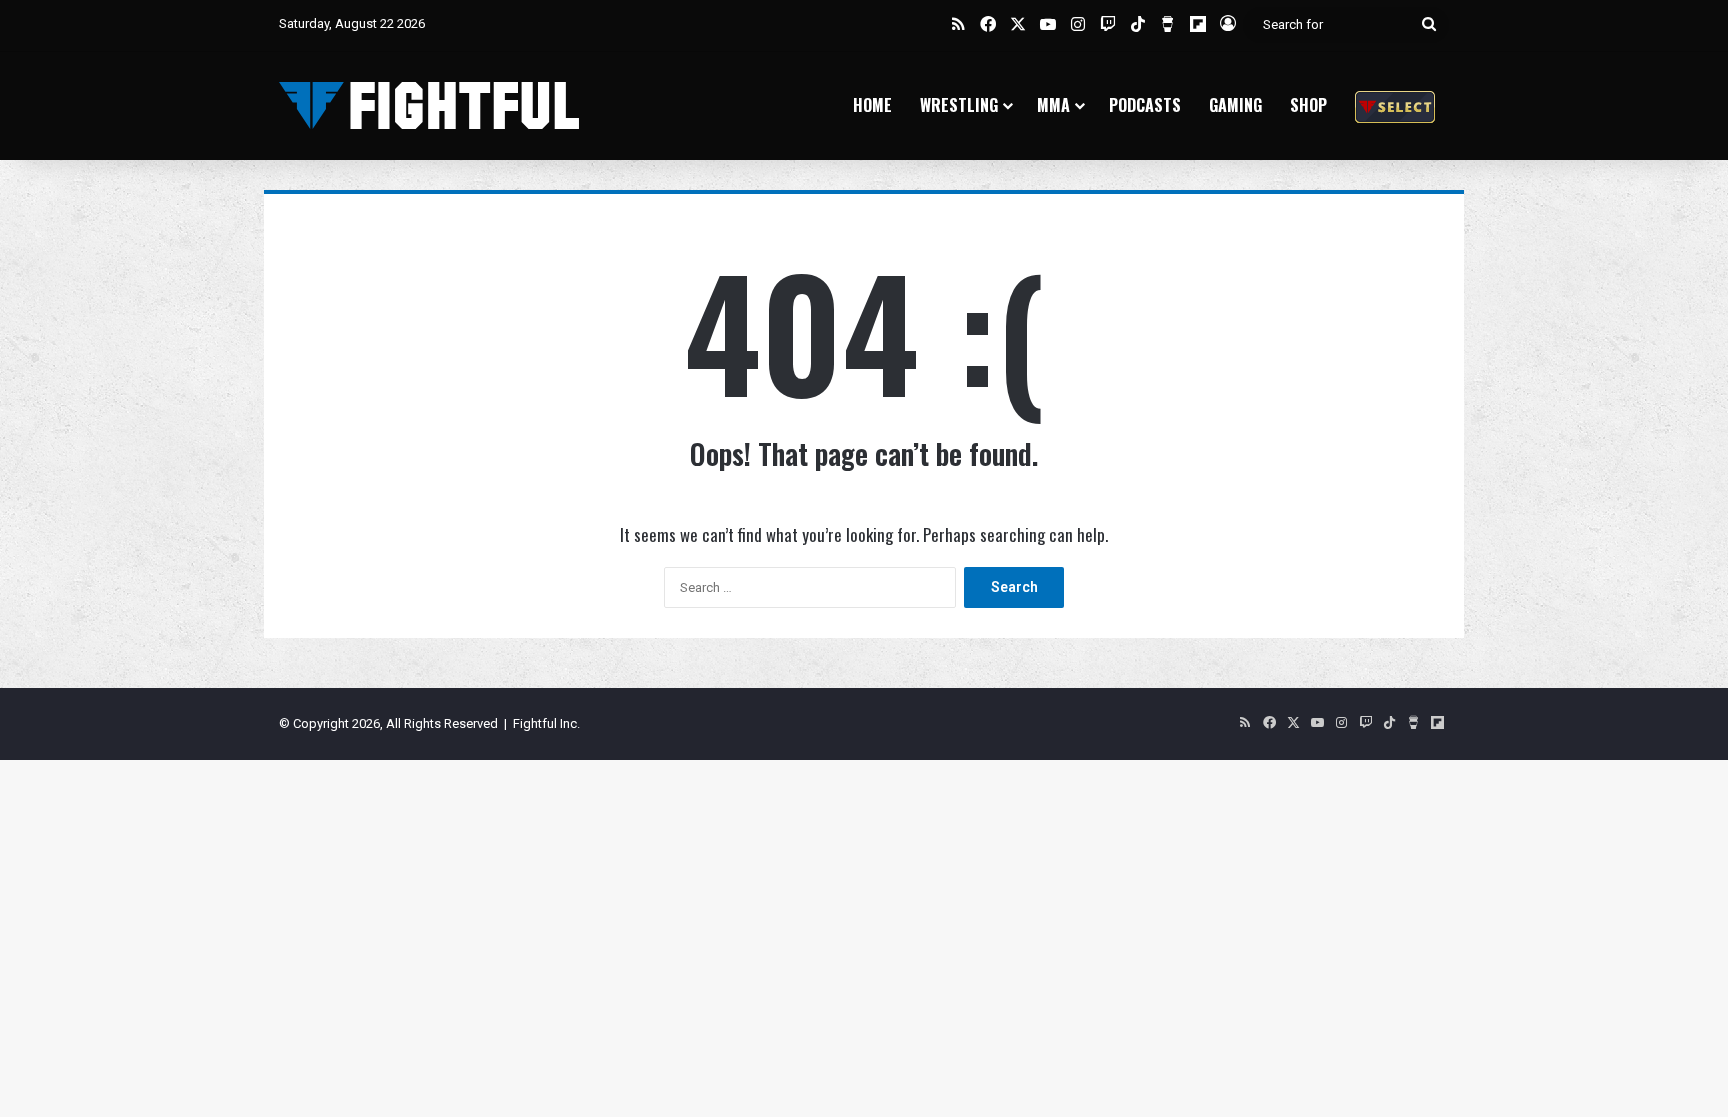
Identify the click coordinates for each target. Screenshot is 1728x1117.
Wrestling (959, 105)
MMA (1053, 105)
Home (872, 105)
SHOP (1308, 105)
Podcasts (1145, 105)
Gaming (1235, 105)
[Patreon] (1395, 105)
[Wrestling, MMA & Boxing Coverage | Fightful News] (429, 105)
